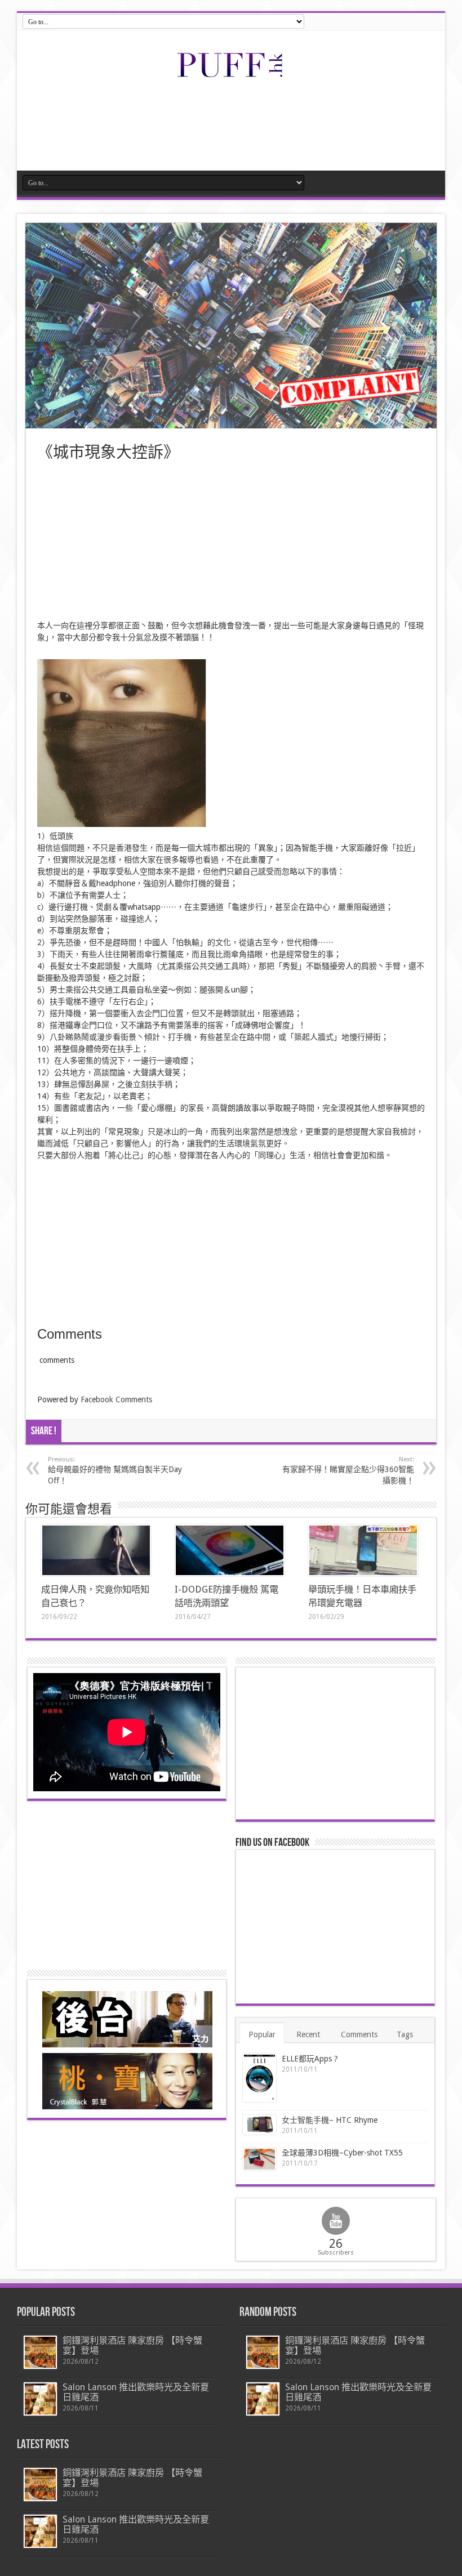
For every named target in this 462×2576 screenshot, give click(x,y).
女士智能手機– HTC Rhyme (330, 2120)
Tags (405, 2034)
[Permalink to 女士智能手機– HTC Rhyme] (259, 2125)
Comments (359, 2034)
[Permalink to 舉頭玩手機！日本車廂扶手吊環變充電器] (363, 1550)
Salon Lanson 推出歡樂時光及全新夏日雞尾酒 (136, 2392)
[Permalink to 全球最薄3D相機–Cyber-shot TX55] (259, 2159)
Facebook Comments (116, 1399)
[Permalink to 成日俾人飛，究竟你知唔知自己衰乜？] (96, 1550)
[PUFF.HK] (231, 75)
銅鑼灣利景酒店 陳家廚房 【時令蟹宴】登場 (132, 2345)
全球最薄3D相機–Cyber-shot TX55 (342, 2153)
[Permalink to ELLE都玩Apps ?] (259, 2078)
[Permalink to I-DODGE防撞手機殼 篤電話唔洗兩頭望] (230, 1550)
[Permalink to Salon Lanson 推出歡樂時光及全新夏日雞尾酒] (40, 2399)
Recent (308, 2034)
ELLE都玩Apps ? (310, 2059)
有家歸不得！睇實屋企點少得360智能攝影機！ (348, 1470)
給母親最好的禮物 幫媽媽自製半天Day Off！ (115, 1470)
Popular (262, 2034)
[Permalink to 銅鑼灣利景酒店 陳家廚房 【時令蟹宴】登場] (40, 2352)
